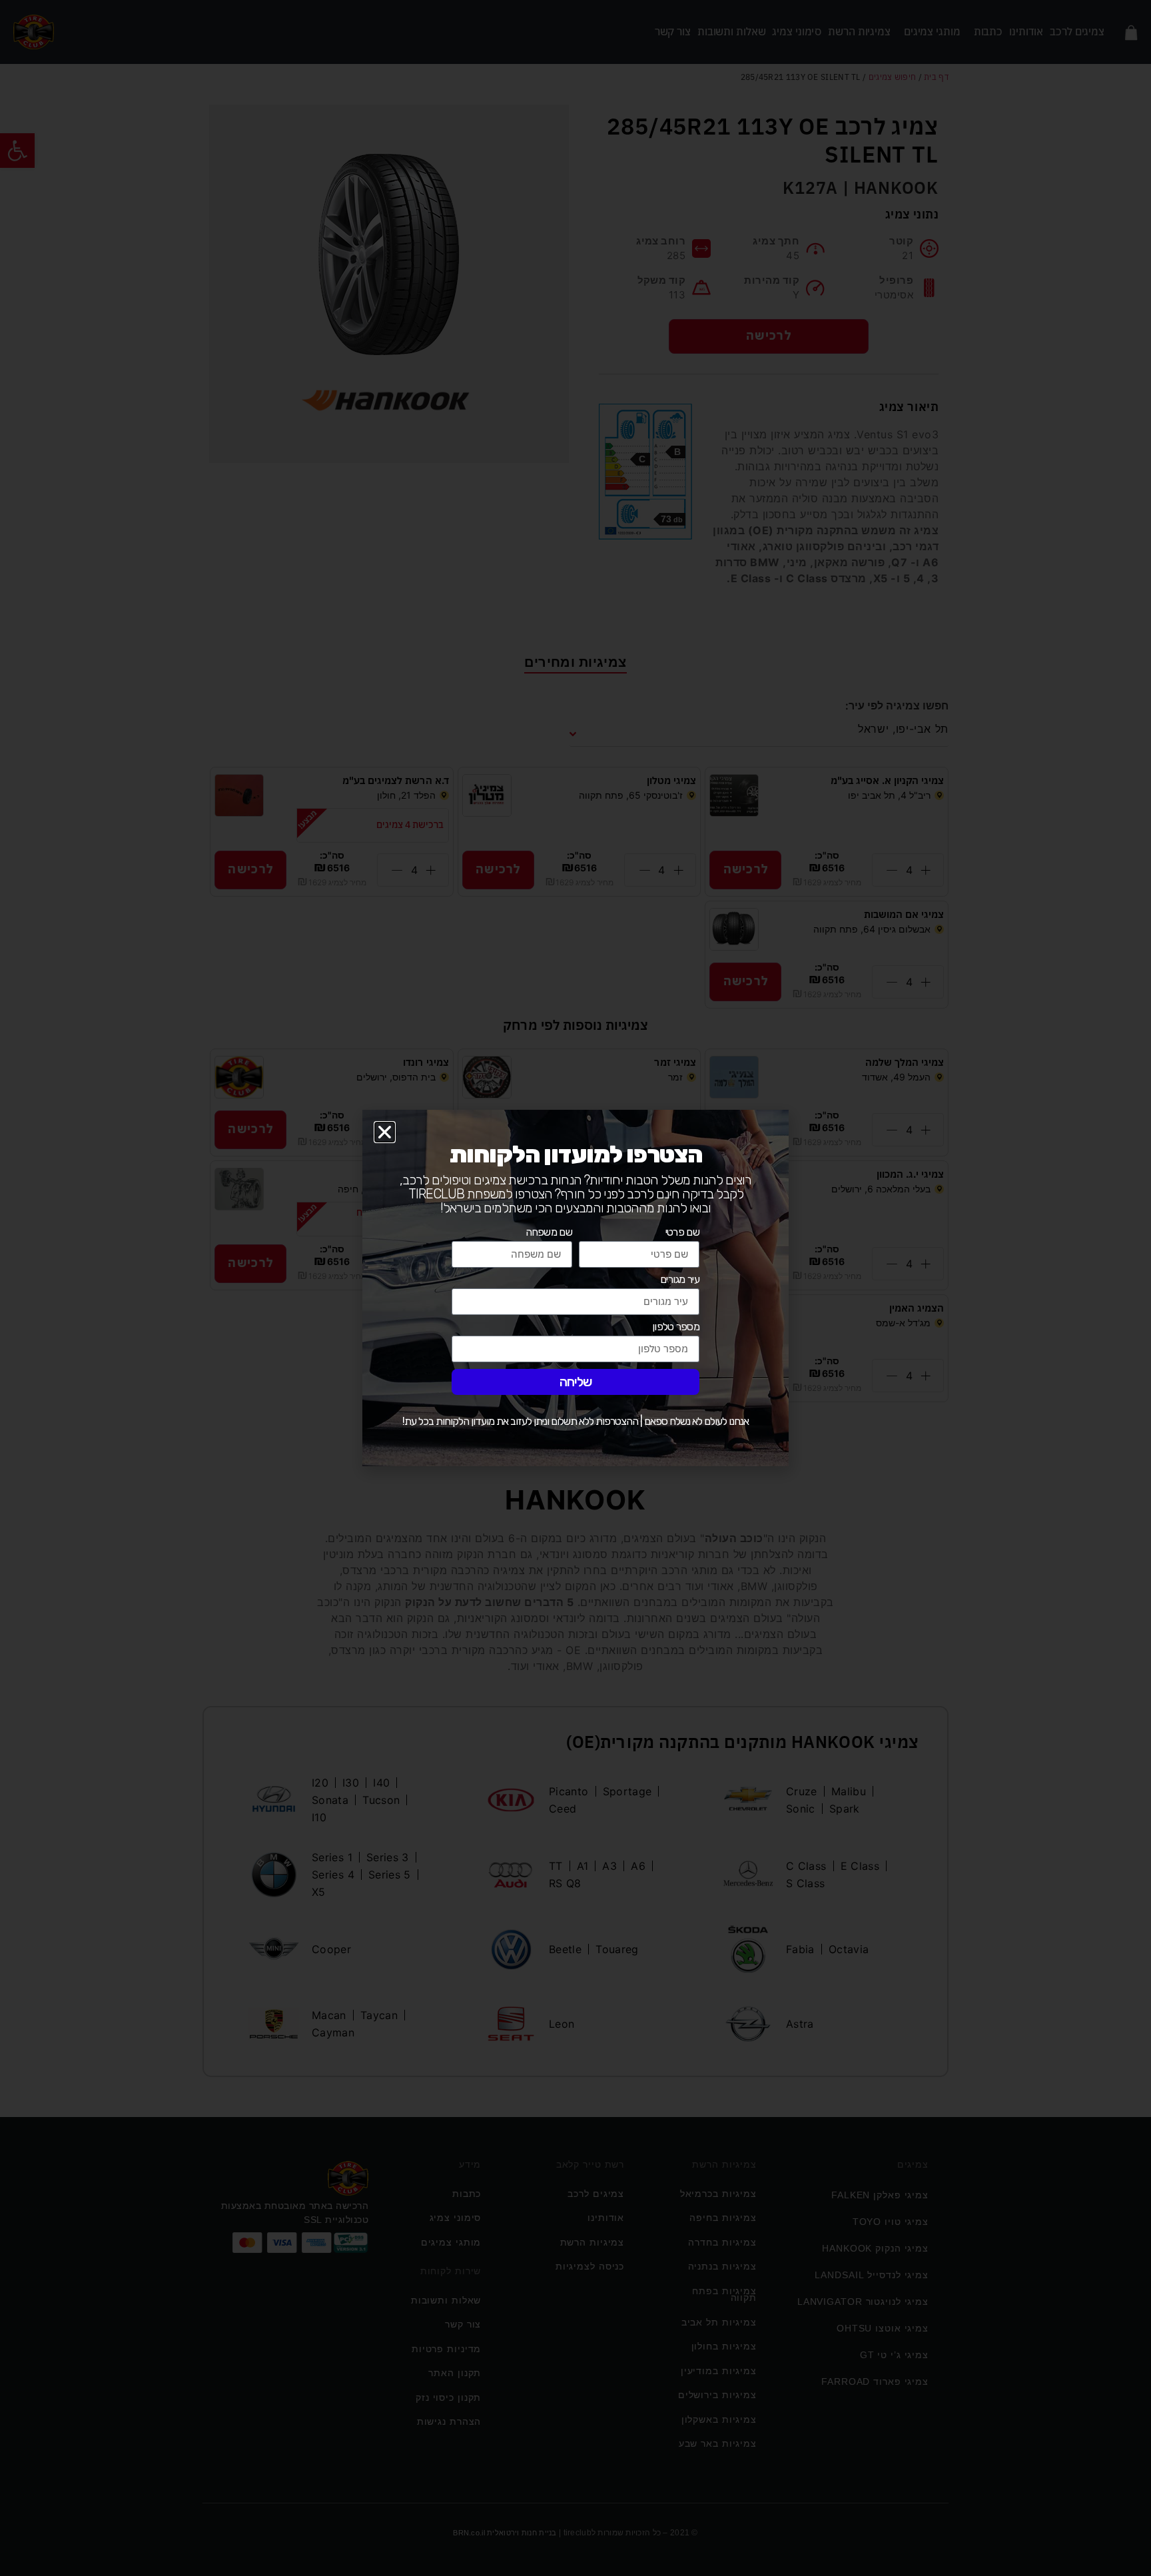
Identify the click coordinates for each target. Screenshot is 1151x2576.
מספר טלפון (676, 1327)
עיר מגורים (680, 1280)
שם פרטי (682, 1233)
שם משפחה (549, 1233)
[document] (575, 1288)
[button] (385, 1132)
